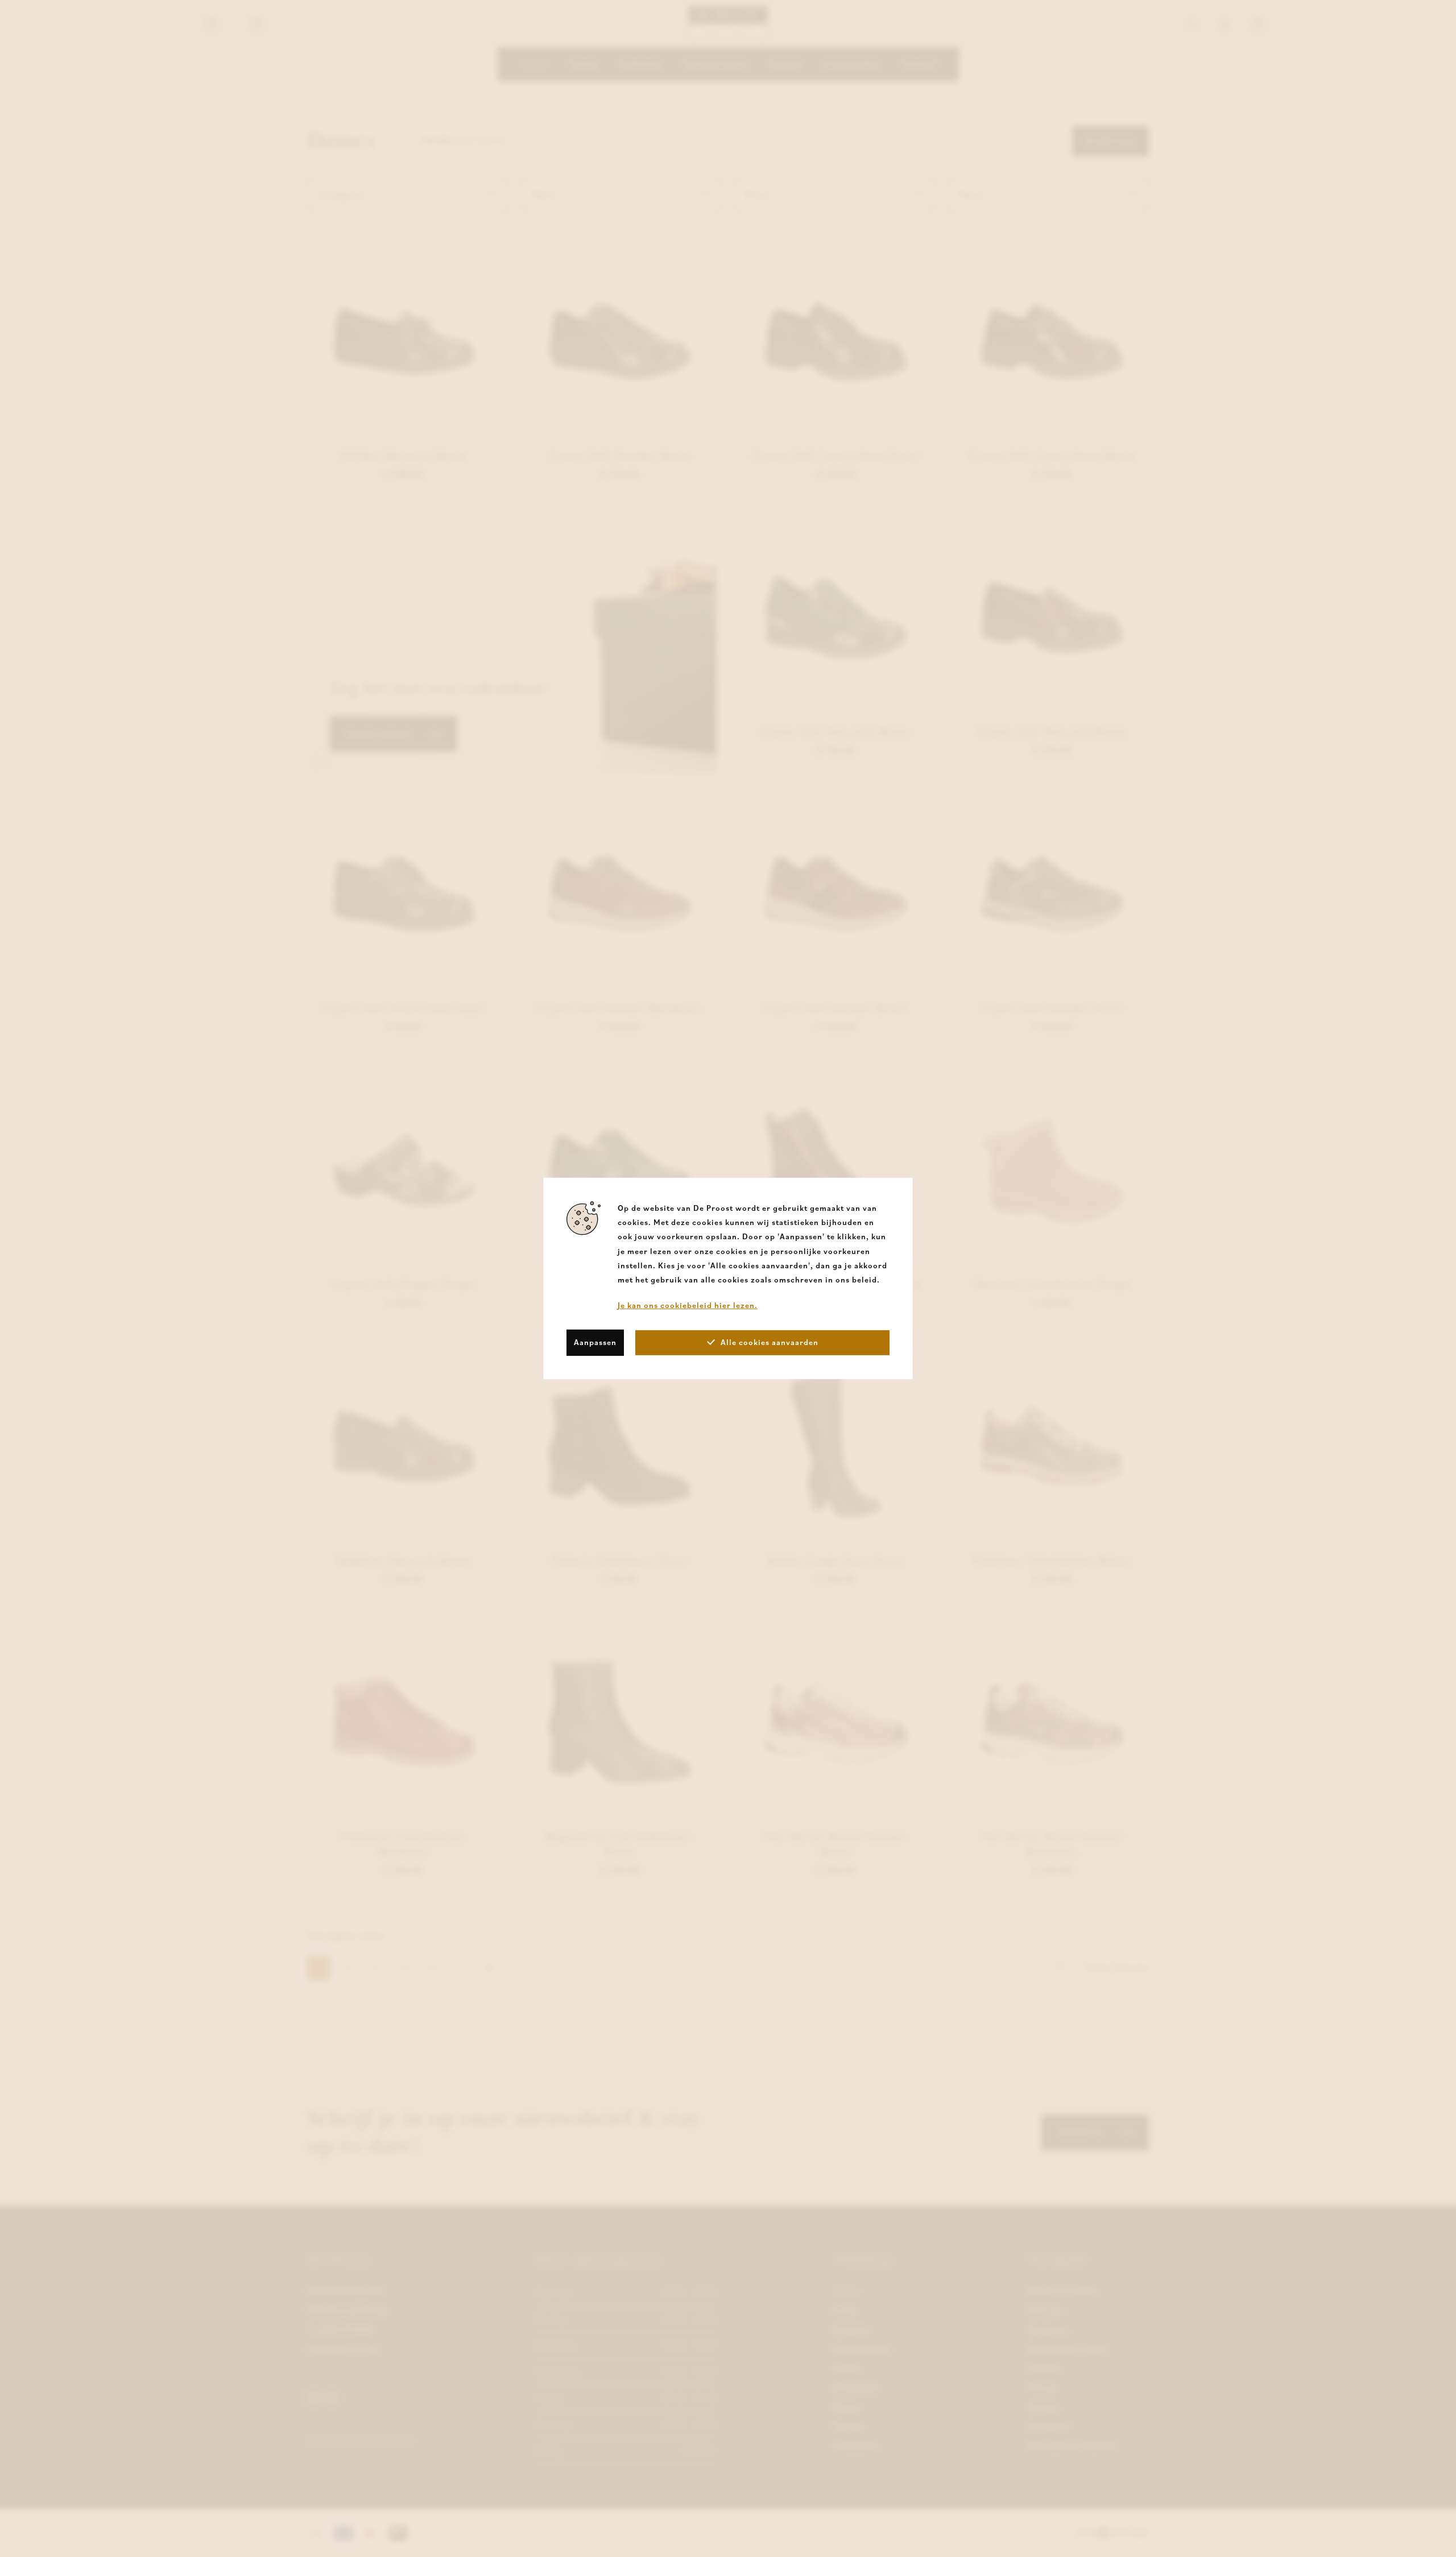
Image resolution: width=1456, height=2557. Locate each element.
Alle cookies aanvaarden (770, 1342)
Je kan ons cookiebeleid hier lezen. (688, 1305)
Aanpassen (595, 1342)
